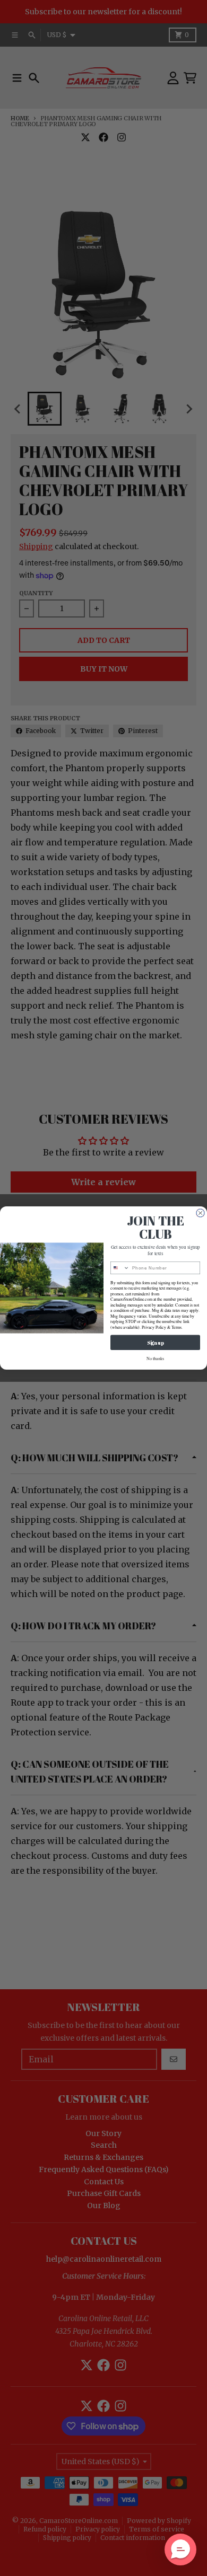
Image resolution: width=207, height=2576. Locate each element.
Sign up (155, 1343)
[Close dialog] (200, 1213)
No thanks (155, 1359)
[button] (180, 2549)
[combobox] (120, 1268)
